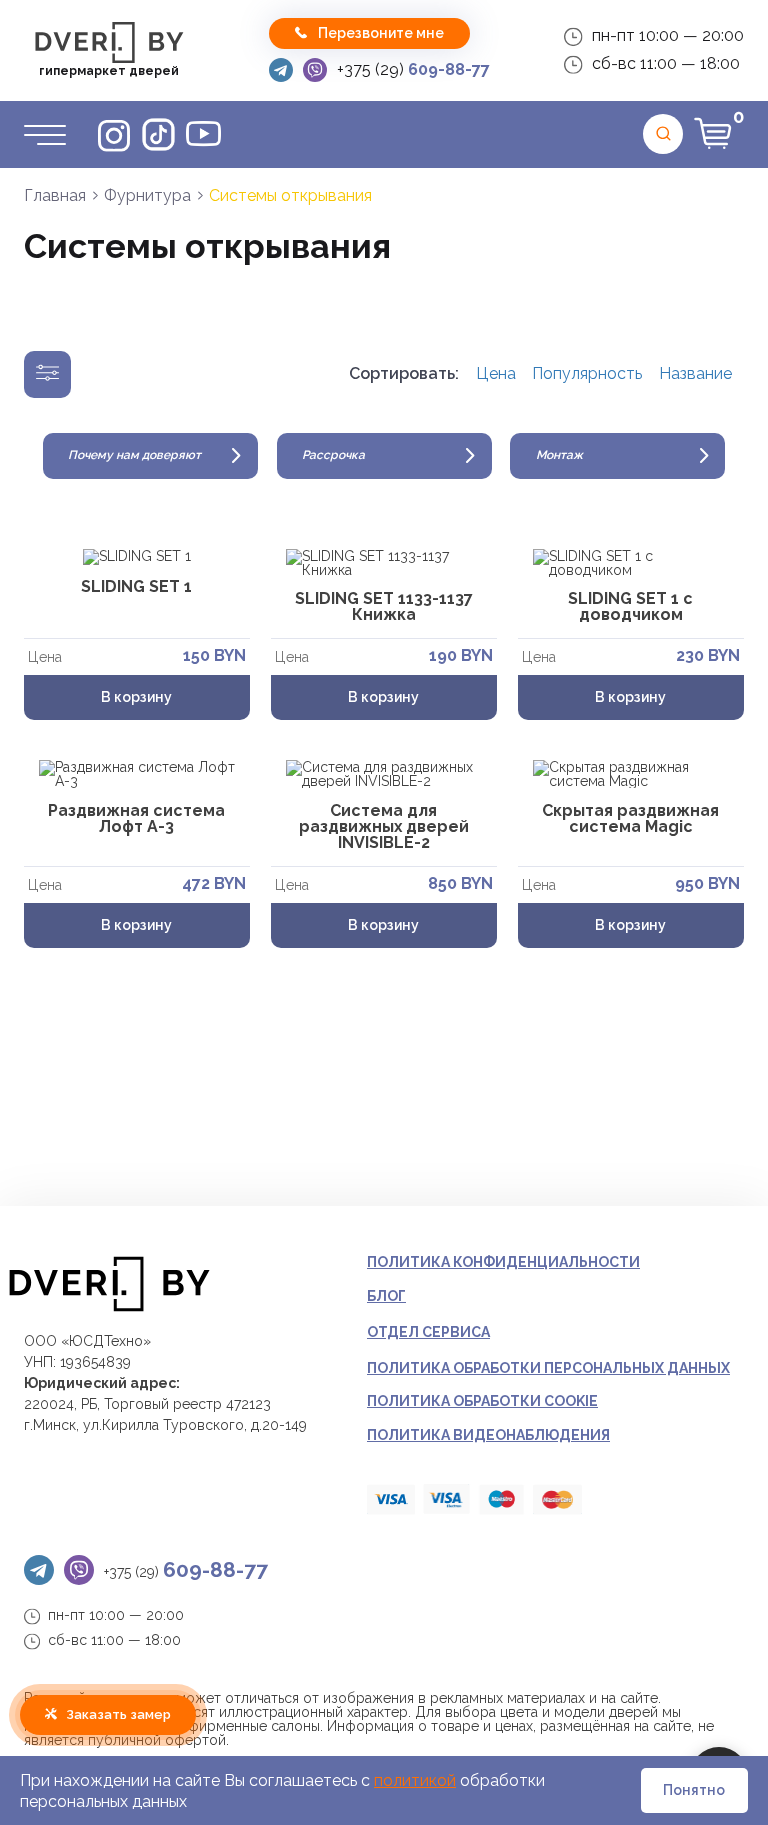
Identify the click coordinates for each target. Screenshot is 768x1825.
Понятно (694, 1790)
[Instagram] (113, 133)
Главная (55, 195)
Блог (386, 1296)
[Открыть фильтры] (47, 374)
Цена (496, 374)
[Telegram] (281, 70)
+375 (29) (413, 69)
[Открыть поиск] (663, 134)
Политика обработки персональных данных (548, 1368)
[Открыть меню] (45, 133)
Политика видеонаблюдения (488, 1435)
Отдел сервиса (428, 1332)
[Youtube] (203, 133)
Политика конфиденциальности (503, 1262)
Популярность (587, 374)
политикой (415, 1780)
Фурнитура (147, 195)
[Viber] (315, 70)
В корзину (136, 697)
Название (695, 374)
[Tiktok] (158, 133)
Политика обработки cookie (482, 1401)
